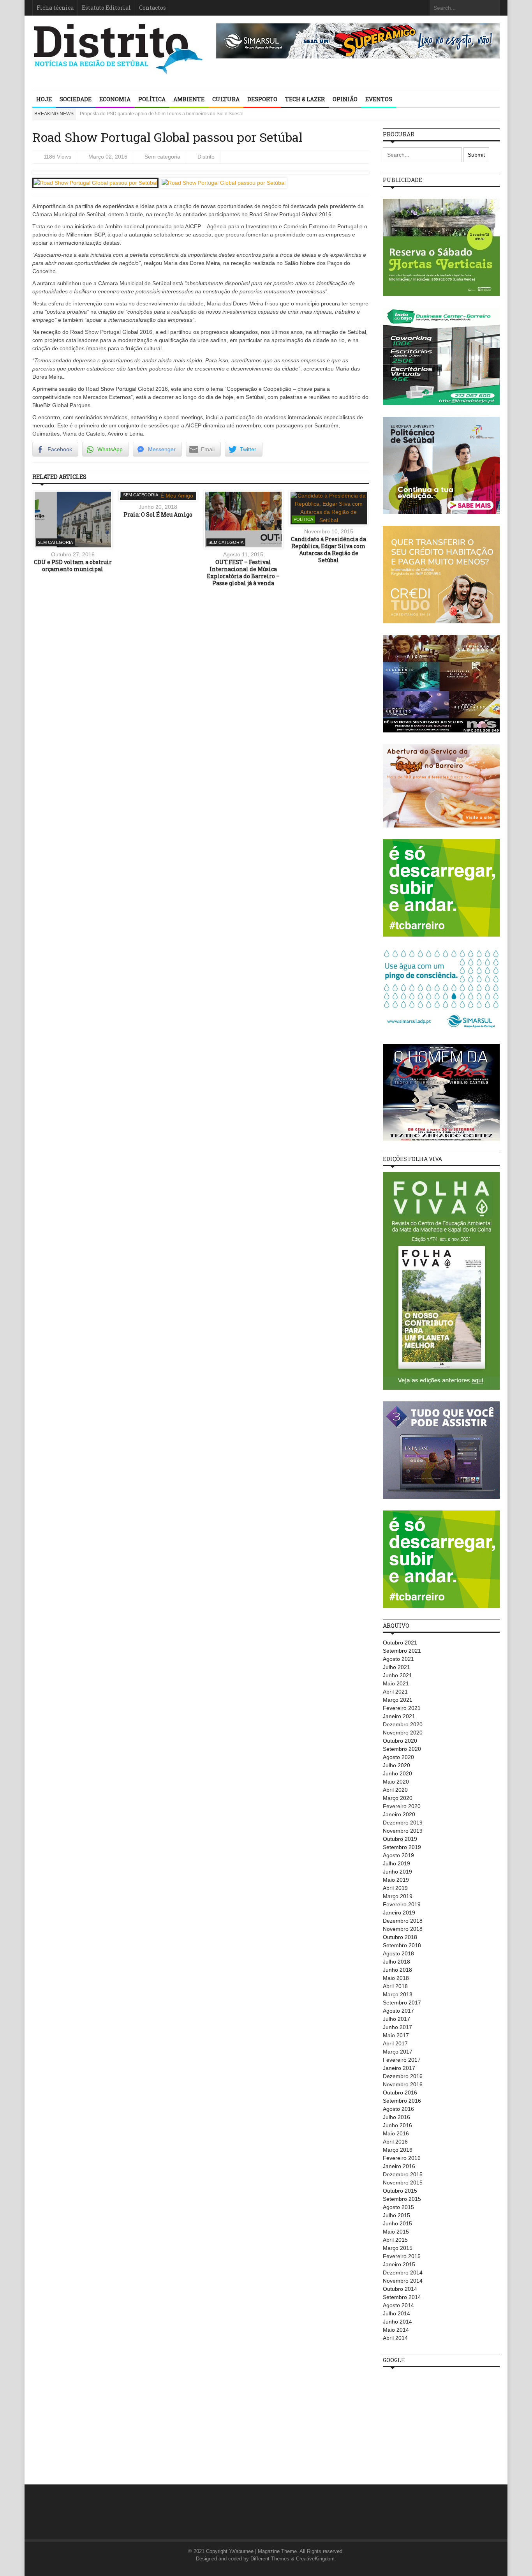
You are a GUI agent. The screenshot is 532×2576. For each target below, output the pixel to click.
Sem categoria (162, 157)
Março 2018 (398, 1994)
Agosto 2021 (398, 1659)
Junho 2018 (397, 1970)
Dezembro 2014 (403, 2273)
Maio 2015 (396, 2232)
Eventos (379, 99)
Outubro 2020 (400, 1741)
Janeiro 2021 (399, 1716)
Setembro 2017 (402, 2003)
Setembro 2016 (402, 2101)
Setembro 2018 (402, 1945)
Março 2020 (398, 1798)
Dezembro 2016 (403, 2076)
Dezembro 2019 (403, 1823)
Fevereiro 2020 (402, 1806)
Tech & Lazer (305, 99)
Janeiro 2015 (399, 2264)
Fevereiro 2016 (402, 2158)
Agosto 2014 (398, 2305)
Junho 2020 (397, 1773)
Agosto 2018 (398, 1953)
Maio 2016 (396, 2133)
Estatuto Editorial (106, 8)
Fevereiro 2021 (402, 1708)
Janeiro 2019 (399, 1913)
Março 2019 (398, 1896)
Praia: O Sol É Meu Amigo (158, 514)
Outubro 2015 (400, 2191)
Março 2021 (398, 1700)
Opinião (345, 99)
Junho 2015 (397, 2223)
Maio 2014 (396, 2330)
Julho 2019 (396, 1863)
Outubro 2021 (400, 1643)
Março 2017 (398, 2052)
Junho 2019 (397, 1872)
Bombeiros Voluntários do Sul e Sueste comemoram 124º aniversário (153, 114)
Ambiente (189, 99)
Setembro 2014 (402, 2297)
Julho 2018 (396, 1962)
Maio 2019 (396, 1880)
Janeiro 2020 (399, 1814)
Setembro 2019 (402, 1847)
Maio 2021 (396, 1683)
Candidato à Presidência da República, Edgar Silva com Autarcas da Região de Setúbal (329, 550)
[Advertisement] (441, 2422)
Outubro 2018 (400, 1937)
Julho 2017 (396, 2019)
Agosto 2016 (398, 2109)
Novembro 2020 (403, 1733)
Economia (115, 99)
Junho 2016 (397, 2125)
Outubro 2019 (400, 1839)
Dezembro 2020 (403, 1724)
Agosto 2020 (398, 1757)
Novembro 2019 (403, 1831)
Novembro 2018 (403, 1929)
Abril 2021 (395, 1692)
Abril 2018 (395, 1986)
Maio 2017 (396, 2035)
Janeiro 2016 (399, 2166)
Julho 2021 (396, 1667)
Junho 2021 (397, 1675)
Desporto (262, 99)
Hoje (44, 99)
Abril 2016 (395, 2142)
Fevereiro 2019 (402, 1904)
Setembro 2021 (402, 1651)
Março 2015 (398, 2248)
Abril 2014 (395, 2338)
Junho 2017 (397, 2027)
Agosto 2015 (398, 2207)
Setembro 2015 (402, 2199)
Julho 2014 (396, 2313)
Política (152, 99)
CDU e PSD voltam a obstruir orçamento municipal (73, 565)
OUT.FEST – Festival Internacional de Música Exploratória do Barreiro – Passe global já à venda (243, 573)
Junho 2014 (397, 2322)
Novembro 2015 (403, 2183)
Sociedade (76, 99)
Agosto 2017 (398, 2011)
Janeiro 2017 (399, 2068)
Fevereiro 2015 (402, 2256)
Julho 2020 (396, 1765)
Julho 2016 (396, 2117)
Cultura (226, 99)
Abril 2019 (395, 1888)
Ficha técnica (55, 8)
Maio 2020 (396, 1782)
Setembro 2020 (402, 1749)
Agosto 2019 (398, 1855)
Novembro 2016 (403, 2084)
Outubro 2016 (400, 2093)
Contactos (152, 8)
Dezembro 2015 (403, 2174)
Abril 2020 (395, 1790)
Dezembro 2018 (403, 1921)
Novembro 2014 (403, 2281)
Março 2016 (398, 2150)
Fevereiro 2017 (402, 2060)
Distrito (206, 157)
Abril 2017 (395, 2043)
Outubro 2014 (400, 2289)
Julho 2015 (396, 2215)
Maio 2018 (396, 1978)
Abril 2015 (395, 2240)
